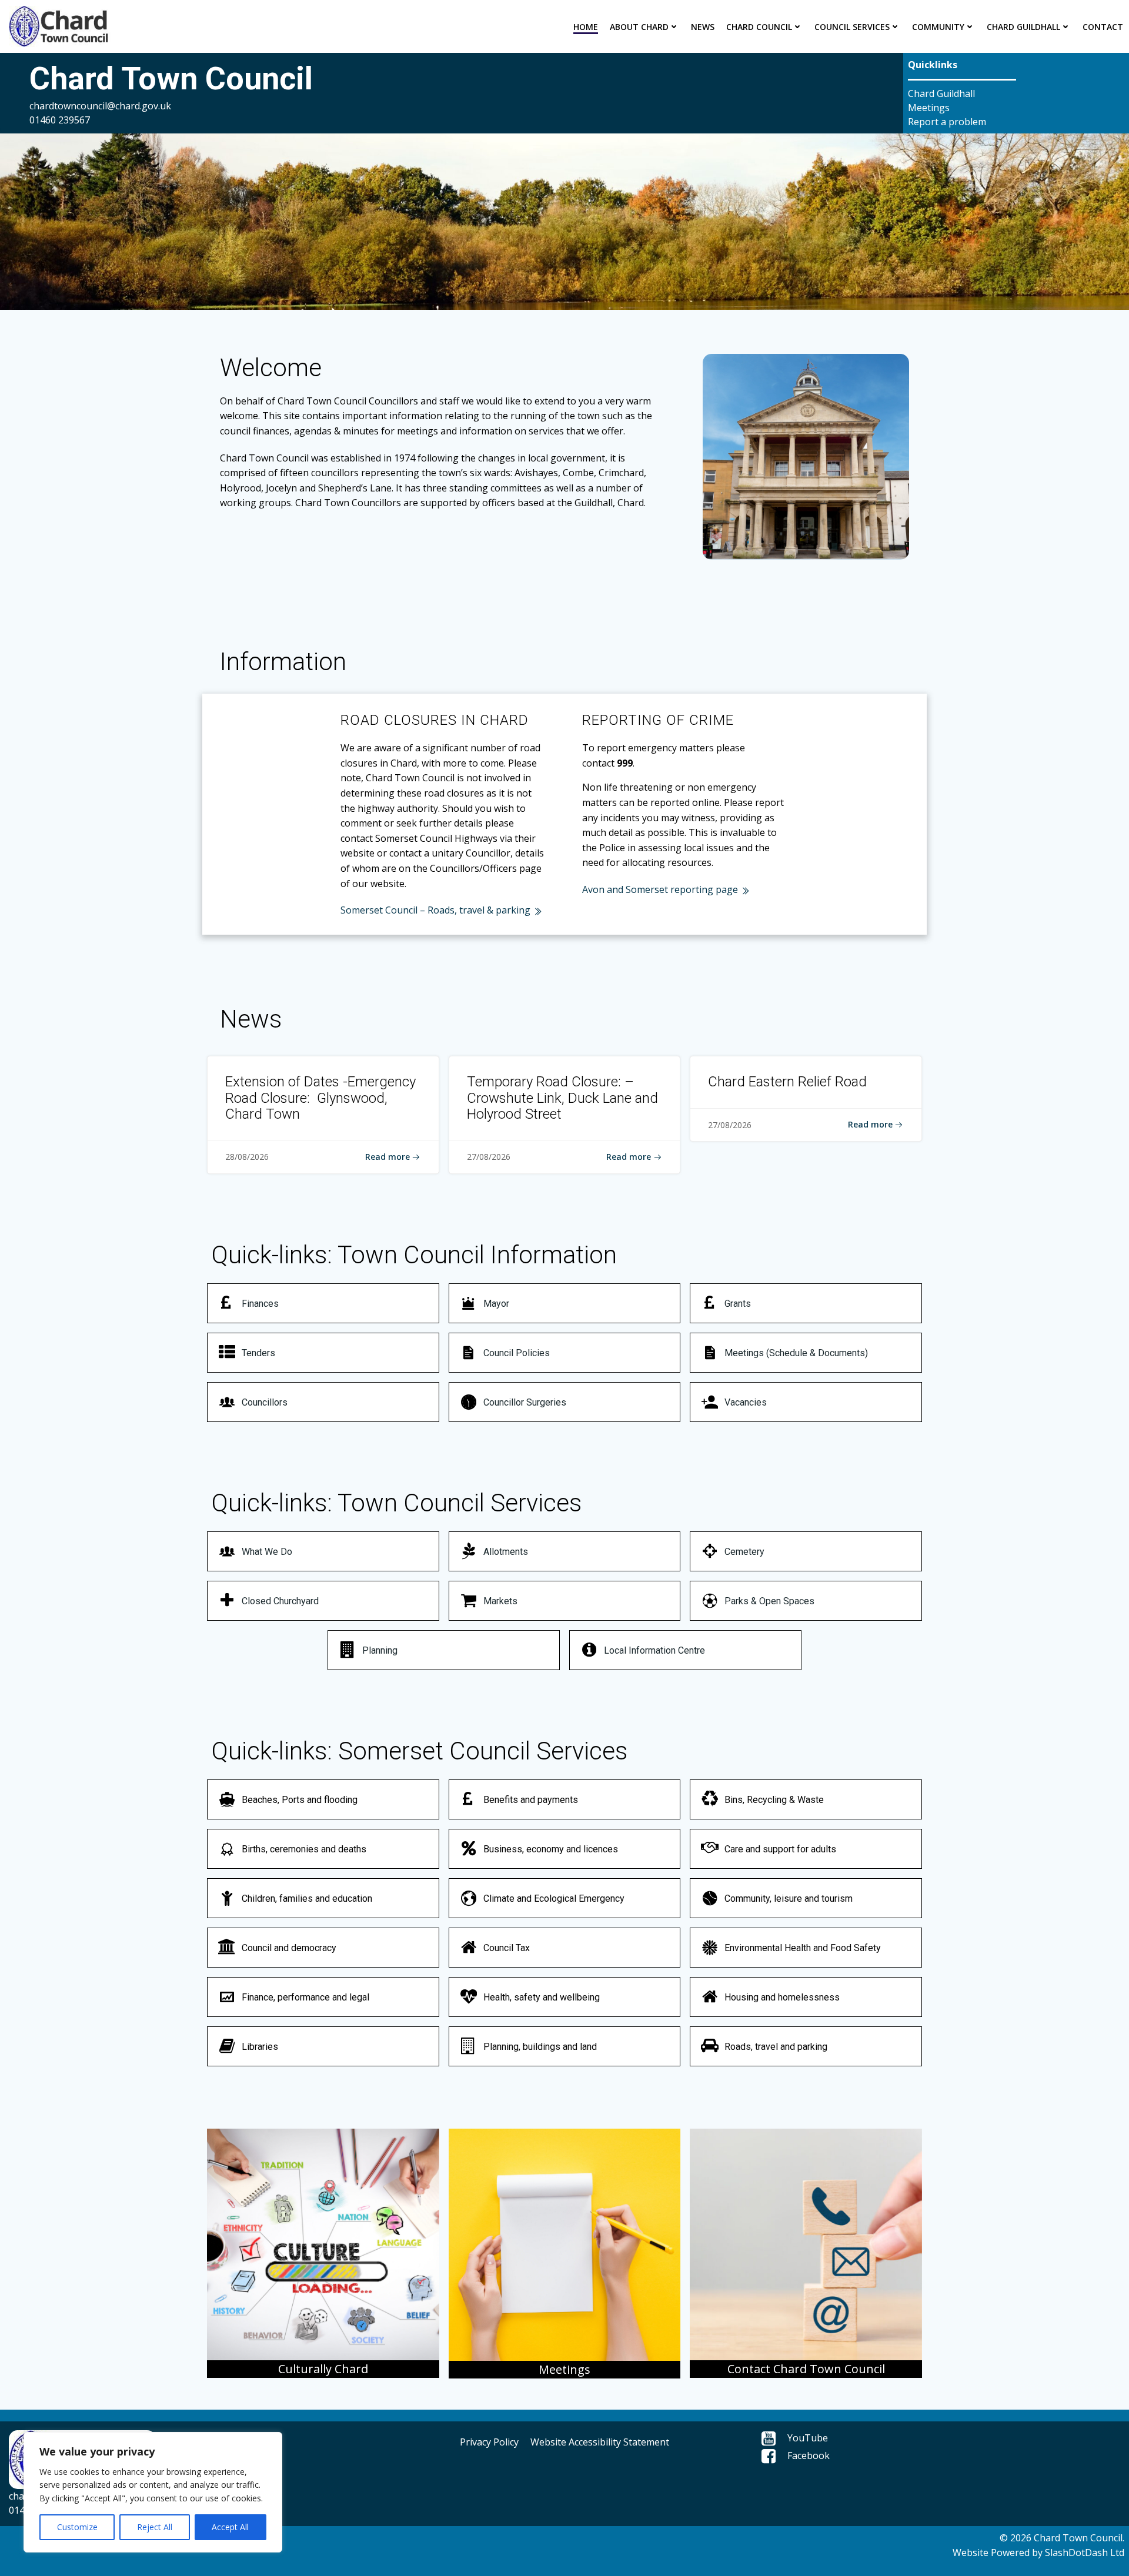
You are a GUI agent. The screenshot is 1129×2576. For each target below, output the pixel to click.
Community (938, 27)
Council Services (852, 27)
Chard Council (759, 27)
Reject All (155, 2527)
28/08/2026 (247, 1157)
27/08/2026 (489, 1157)
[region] (153, 2492)
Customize (77, 2527)
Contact (1103, 27)
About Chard (639, 27)
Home (586, 27)
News (703, 27)
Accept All (230, 2527)
